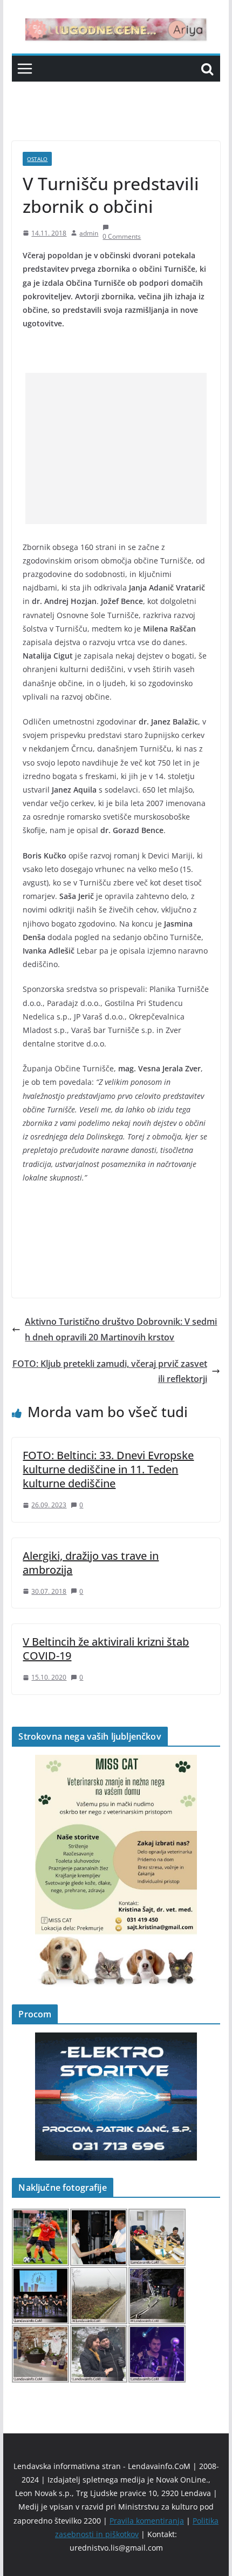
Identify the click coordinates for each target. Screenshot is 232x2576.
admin (89, 233)
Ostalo (37, 159)
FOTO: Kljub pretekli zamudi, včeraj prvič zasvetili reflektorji (110, 1371)
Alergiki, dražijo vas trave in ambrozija (91, 1563)
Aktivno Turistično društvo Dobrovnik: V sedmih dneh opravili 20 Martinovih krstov (121, 1329)
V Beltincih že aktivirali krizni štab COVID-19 (106, 1649)
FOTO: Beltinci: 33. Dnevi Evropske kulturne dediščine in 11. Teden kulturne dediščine (108, 1469)
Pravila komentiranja (147, 2521)
